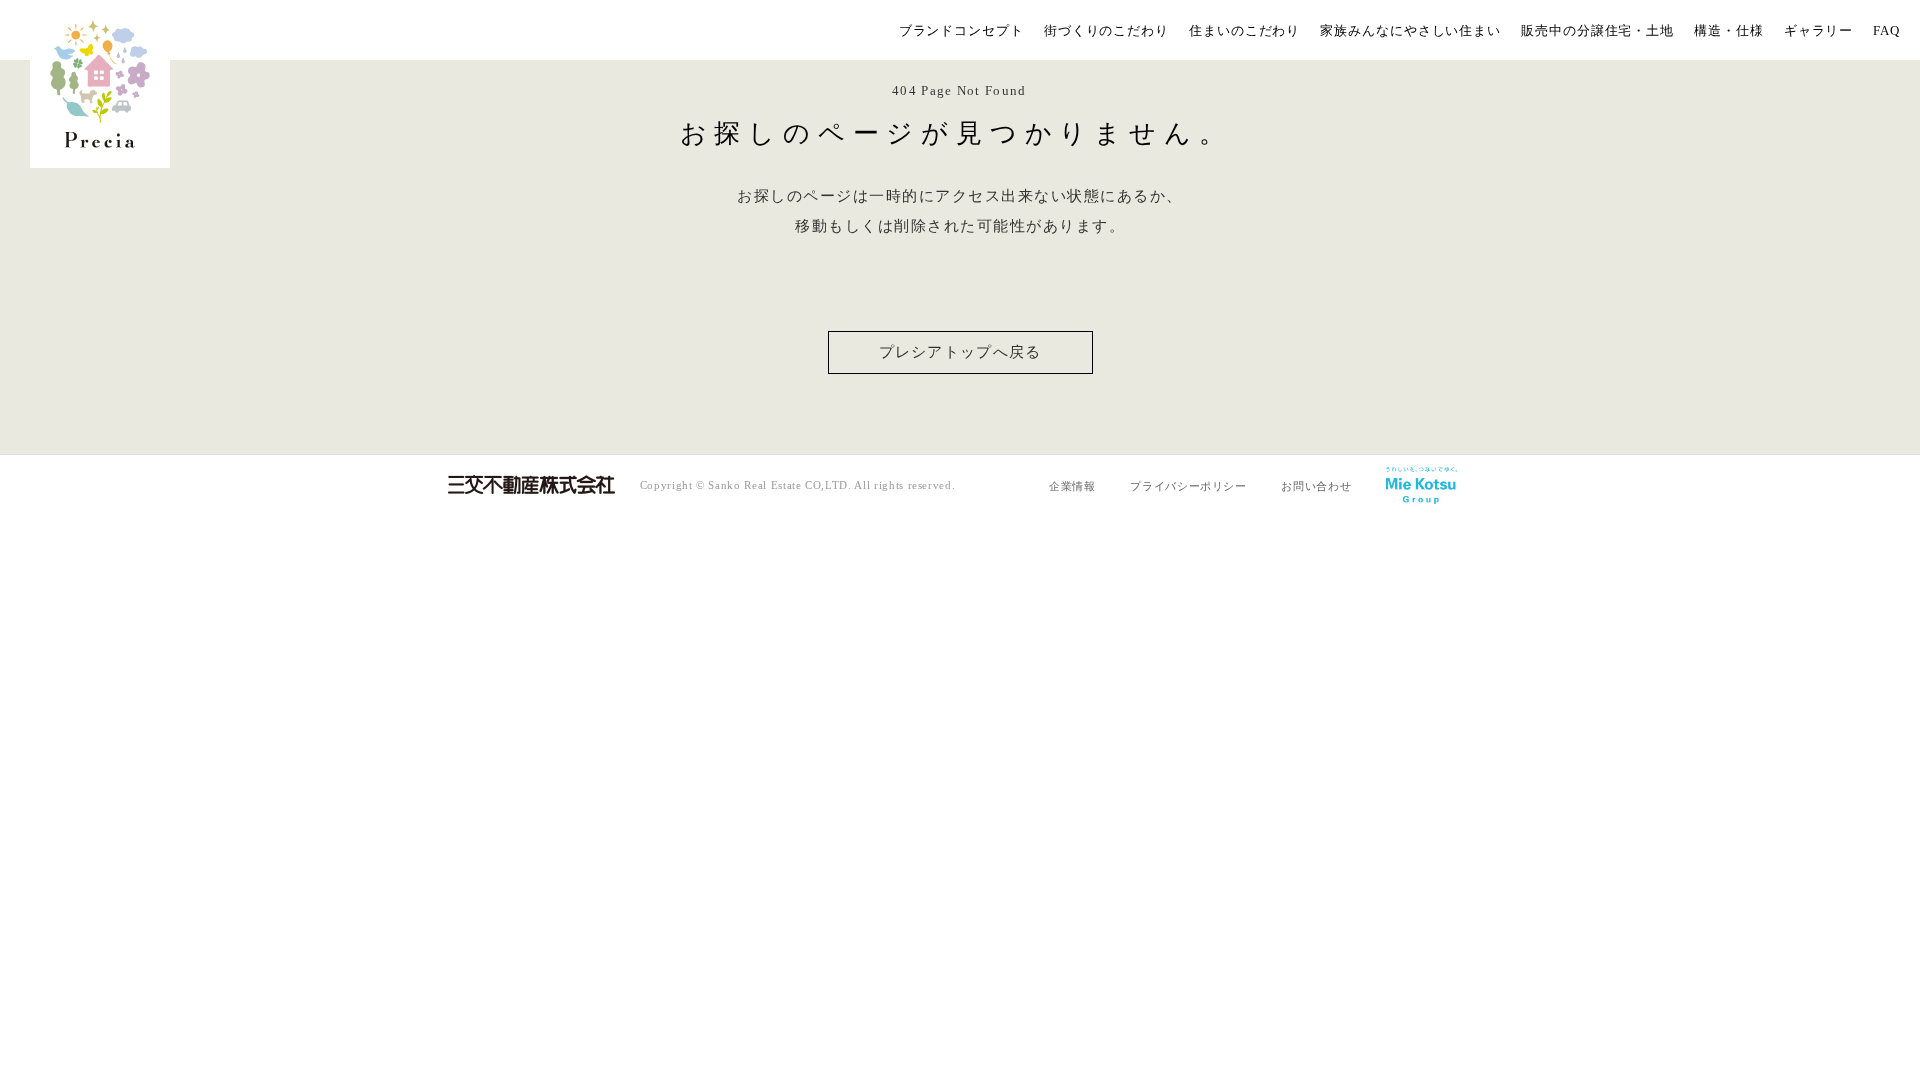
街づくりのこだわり (1106, 30)
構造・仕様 (1729, 30)
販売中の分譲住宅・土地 (1597, 30)
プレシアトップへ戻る (960, 352)
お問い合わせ (1316, 486)
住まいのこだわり (1244, 30)
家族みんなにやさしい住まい (1410, 30)
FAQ (1886, 30)
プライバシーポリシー (1188, 486)
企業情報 (1072, 486)
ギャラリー (1819, 30)
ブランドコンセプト (961, 30)
